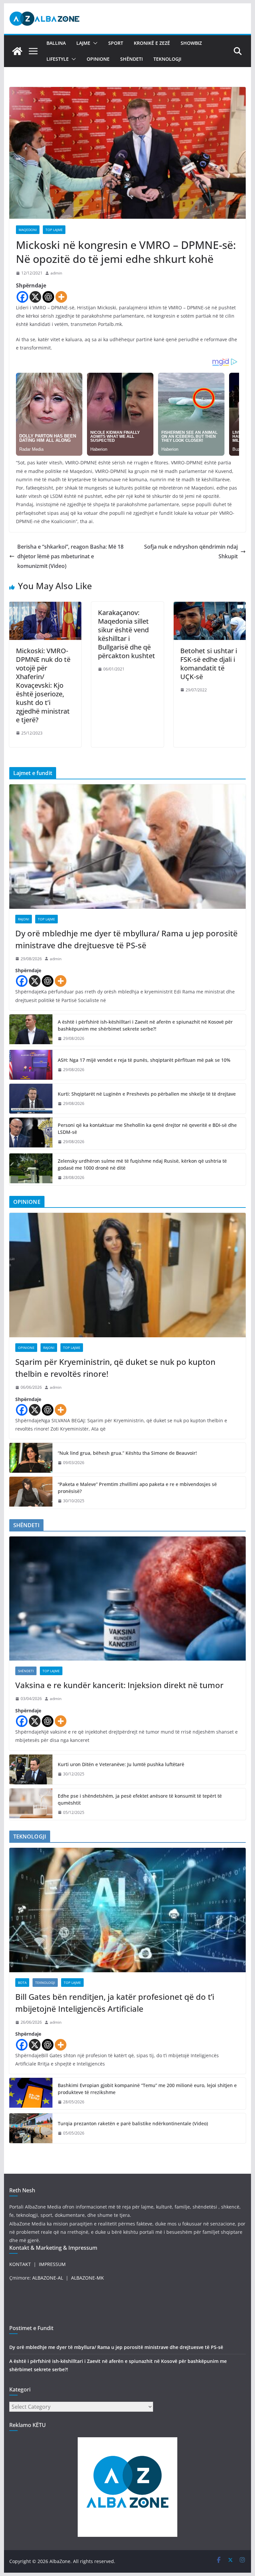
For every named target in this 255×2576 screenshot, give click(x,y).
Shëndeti (131, 59)
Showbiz (191, 43)
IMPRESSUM (52, 2264)
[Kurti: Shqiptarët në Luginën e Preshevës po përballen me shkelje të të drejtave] (31, 1099)
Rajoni (24, 919)
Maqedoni (28, 230)
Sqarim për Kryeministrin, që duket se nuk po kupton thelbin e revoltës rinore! (115, 1368)
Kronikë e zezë (152, 43)
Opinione (98, 59)
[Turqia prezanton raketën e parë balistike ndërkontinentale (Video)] (31, 2128)
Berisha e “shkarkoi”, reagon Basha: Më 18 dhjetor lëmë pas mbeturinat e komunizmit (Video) (70, 556)
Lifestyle (58, 59)
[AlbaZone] (17, 51)
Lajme (83, 43)
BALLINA (56, 43)
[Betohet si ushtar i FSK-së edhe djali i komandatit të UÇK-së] (210, 606)
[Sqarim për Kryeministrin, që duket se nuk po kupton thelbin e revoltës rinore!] (128, 1275)
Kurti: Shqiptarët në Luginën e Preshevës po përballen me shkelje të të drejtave (147, 1094)
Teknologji (167, 59)
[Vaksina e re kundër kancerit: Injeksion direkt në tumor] (128, 1599)
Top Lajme (54, 230)
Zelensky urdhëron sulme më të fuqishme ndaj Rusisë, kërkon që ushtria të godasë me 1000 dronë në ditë (142, 1164)
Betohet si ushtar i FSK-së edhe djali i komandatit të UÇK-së (209, 664)
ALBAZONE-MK (87, 2278)
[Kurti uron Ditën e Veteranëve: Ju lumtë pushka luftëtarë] (31, 1769)
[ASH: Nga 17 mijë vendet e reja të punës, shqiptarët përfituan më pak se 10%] (31, 1065)
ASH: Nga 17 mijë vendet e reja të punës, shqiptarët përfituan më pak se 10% (144, 1060)
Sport (116, 43)
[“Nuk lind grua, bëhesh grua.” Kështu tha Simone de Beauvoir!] (31, 1458)
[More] (61, 297)
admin (56, 273)
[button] (94, 43)
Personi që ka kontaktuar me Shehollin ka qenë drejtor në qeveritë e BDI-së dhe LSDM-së (147, 1129)
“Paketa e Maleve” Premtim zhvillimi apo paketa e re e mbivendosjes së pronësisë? (137, 1488)
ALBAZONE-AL (48, 2278)
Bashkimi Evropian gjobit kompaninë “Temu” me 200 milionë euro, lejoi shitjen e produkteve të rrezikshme (147, 2089)
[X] (35, 297)
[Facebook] (22, 297)
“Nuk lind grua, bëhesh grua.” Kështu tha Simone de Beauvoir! (127, 1453)
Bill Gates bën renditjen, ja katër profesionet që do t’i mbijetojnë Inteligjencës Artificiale (115, 2003)
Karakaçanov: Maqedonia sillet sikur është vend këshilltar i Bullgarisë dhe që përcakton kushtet (127, 634)
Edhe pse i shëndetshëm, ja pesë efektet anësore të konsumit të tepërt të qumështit (140, 1799)
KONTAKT (20, 2264)
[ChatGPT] (48, 297)
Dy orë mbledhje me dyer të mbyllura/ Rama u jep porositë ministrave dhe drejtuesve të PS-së (127, 939)
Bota (22, 1983)
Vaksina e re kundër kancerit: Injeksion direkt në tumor (119, 1685)
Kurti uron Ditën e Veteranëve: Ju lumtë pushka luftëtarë (121, 1764)
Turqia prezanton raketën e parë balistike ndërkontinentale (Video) (133, 2123)
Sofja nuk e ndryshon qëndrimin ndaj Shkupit (191, 551)
